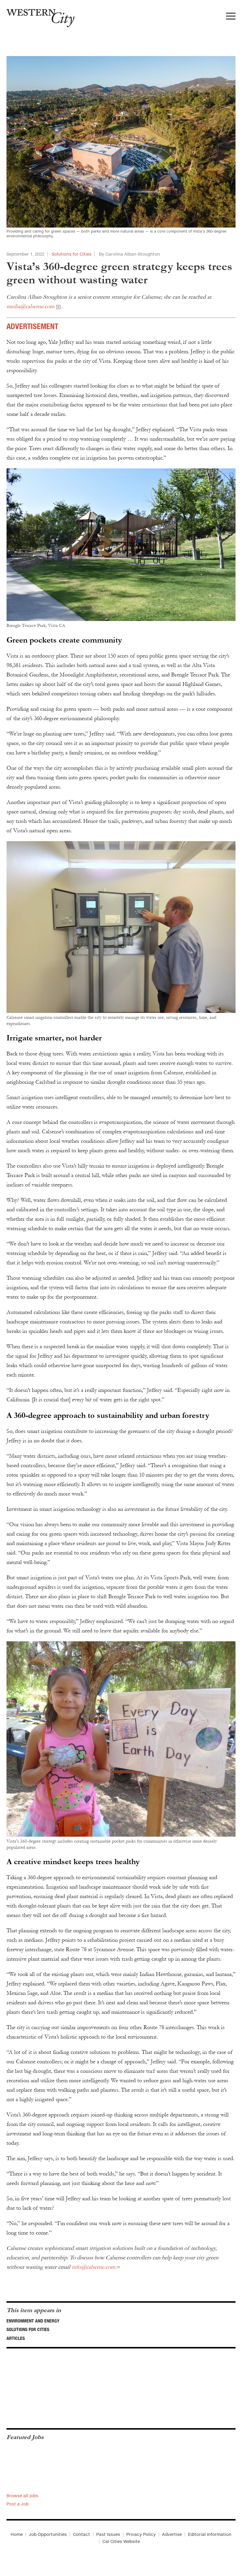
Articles (16, 2338)
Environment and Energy (33, 2321)
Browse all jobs (22, 2496)
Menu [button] (231, 18)
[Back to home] (38, 16)
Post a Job (18, 2504)
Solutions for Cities (72, 254)
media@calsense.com (30, 306)
